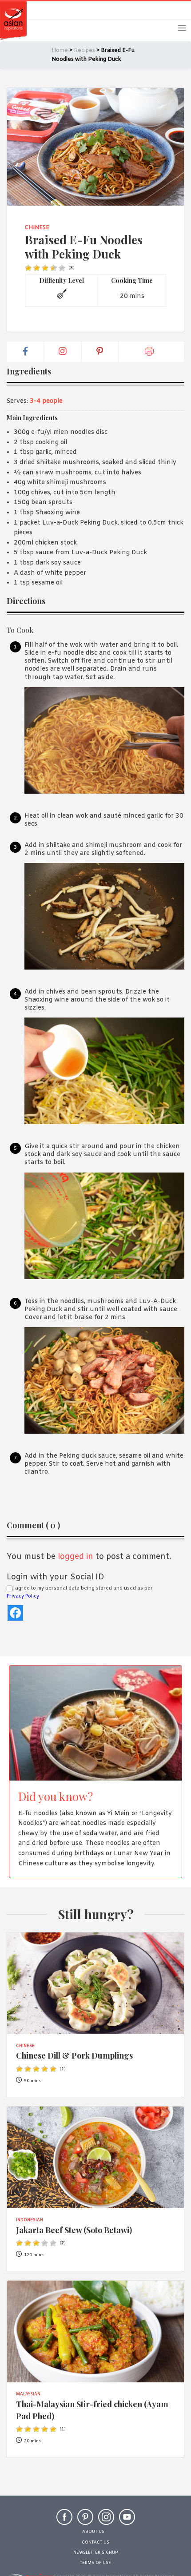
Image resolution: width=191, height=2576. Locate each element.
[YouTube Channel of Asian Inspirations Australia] (127, 2521)
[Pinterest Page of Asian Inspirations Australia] (85, 2521)
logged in (76, 1557)
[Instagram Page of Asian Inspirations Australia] (106, 2521)
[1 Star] (28, 268)
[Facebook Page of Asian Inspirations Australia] (64, 2521)
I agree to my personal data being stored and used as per (80, 1592)
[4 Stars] (54, 268)
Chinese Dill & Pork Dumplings (74, 2055)
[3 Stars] (45, 268)
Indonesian (30, 2220)
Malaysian (28, 2394)
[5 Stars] (62, 268)
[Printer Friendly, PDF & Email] (151, 352)
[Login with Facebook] (15, 1613)
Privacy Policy (23, 1596)
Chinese (37, 228)
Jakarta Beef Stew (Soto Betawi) (74, 2230)
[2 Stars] (37, 268)
